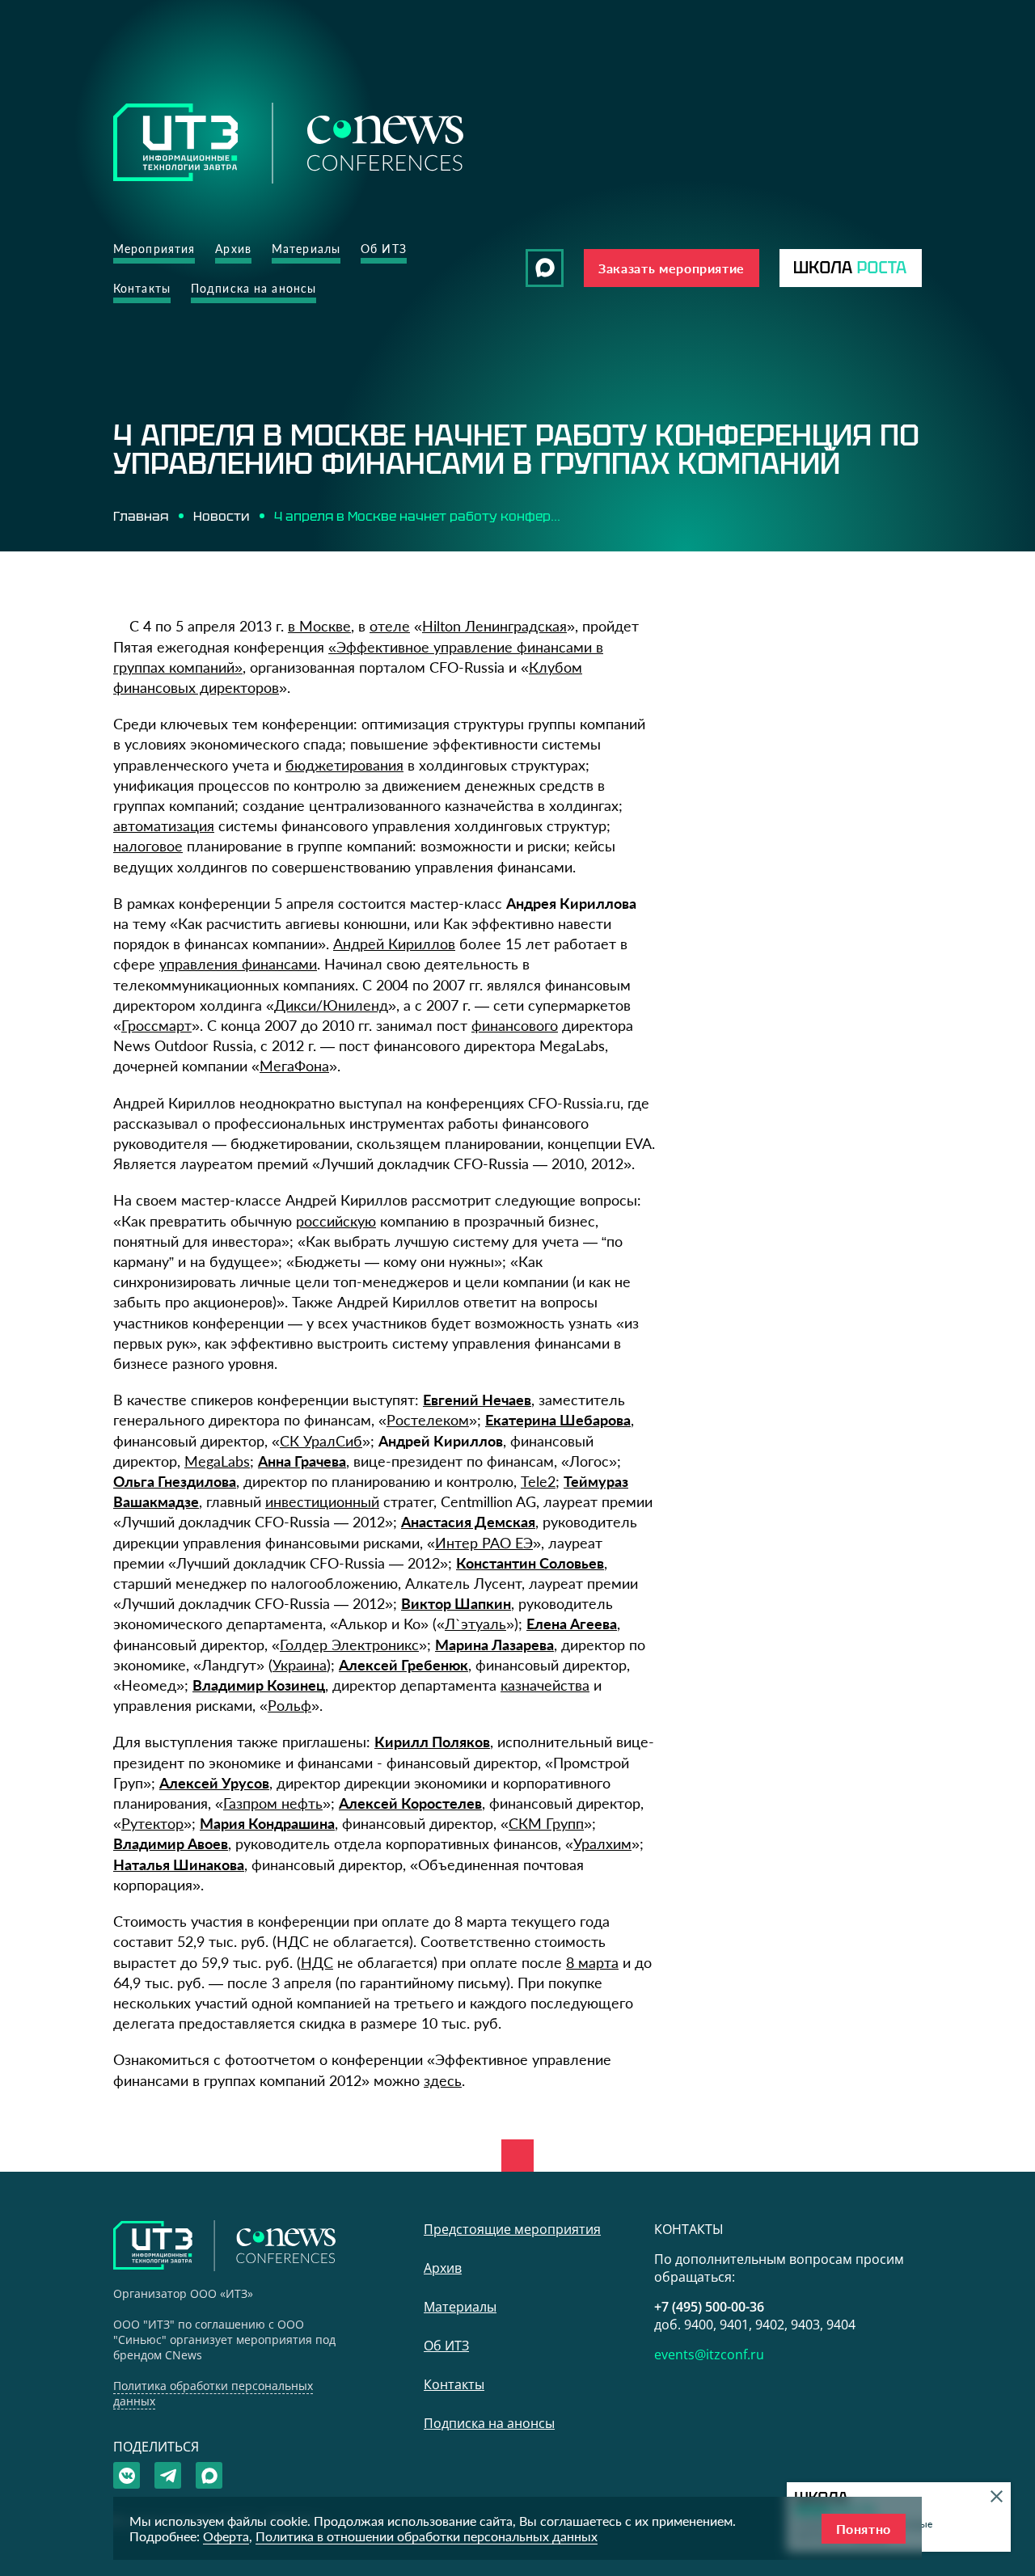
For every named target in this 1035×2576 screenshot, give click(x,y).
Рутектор (152, 1823)
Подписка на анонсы (253, 288)
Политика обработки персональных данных (213, 2393)
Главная (141, 516)
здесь (443, 2080)
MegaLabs (217, 1461)
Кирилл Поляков (432, 1742)
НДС (317, 1962)
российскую (336, 1221)
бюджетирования (344, 765)
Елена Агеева (572, 1624)
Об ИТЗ (384, 249)
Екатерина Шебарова (558, 1420)
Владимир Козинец (259, 1685)
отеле (390, 626)
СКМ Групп (546, 1823)
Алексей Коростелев (410, 1803)
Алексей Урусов (214, 1783)
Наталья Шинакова (179, 1864)
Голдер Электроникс (349, 1645)
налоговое (148, 846)
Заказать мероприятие (672, 268)
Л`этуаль (475, 1624)
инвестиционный (322, 1501)
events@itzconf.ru (709, 2354)
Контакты (142, 288)
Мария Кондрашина (267, 1823)
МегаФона (294, 1066)
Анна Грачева (302, 1461)
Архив (233, 249)
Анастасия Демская (468, 1522)
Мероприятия (154, 249)
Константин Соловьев (530, 1563)
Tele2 (538, 1481)
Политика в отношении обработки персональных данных (427, 2536)
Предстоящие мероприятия (512, 2229)
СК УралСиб (321, 1441)
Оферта (226, 2536)
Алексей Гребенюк (403, 1665)
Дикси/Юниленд (331, 1005)
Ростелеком (428, 1420)
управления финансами (238, 964)
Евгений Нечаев (477, 1400)
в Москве (319, 626)
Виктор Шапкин (456, 1603)
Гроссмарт (156, 1025)
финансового (515, 1025)
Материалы (306, 249)
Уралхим (602, 1843)
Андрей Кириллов (394, 944)
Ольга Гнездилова (175, 1481)
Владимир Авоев (171, 1843)
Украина (300, 1665)
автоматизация (164, 826)
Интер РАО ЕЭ (484, 1543)
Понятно (864, 2529)
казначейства (545, 1685)
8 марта (592, 1962)
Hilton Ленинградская (494, 626)
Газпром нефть (273, 1803)
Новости (221, 516)
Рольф (289, 1705)
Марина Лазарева (494, 1645)
